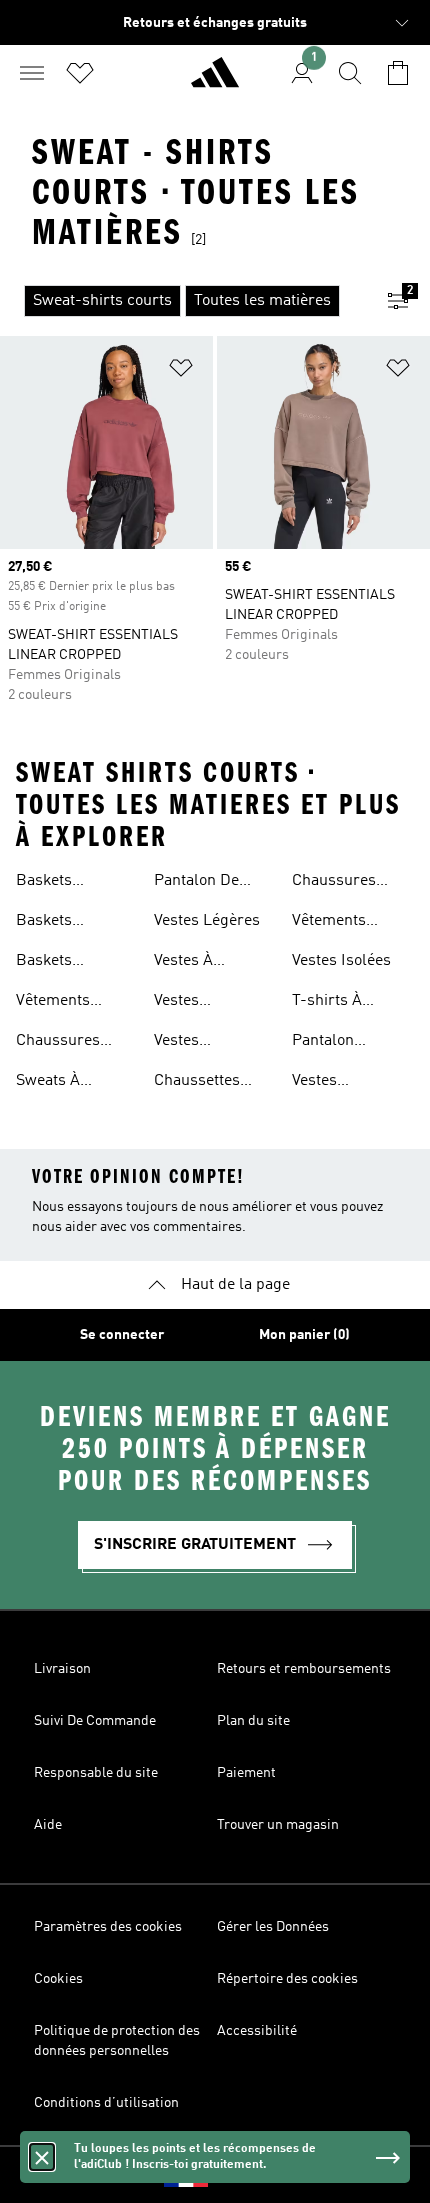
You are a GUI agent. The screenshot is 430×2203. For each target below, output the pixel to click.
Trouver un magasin (278, 1825)
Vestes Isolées (341, 961)
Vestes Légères (207, 921)
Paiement (246, 1773)
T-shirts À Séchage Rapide (348, 1003)
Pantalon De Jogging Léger (204, 883)
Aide (48, 1825)
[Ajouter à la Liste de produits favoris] (181, 371)
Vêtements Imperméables (67, 1003)
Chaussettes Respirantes (197, 1083)
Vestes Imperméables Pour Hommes (205, 1003)
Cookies (58, 1979)
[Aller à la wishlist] (80, 73)
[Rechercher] (350, 73)
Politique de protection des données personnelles (117, 2041)
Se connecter (122, 1335)
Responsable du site (96, 1773)
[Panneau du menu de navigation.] (32, 73)
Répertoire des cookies (287, 1979)
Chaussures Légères (58, 1043)
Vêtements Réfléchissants (344, 923)
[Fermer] (42, 2157)
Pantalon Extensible (329, 1043)
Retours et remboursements (304, 1669)
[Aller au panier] (398, 73)
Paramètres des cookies (108, 1927)
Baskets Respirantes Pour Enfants (62, 963)
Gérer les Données (273, 1927)
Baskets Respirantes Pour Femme (61, 883)
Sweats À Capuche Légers (73, 1083)
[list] (183, 301)
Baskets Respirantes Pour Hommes (66, 923)
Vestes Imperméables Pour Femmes (205, 1043)
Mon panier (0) (304, 1335)
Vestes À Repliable (187, 963)
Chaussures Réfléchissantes (348, 883)
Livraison (62, 1669)
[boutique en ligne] (215, 81)
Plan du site (253, 1721)
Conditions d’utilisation (106, 2103)
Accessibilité (257, 2031)
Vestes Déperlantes (335, 1083)
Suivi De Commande (95, 1721)
